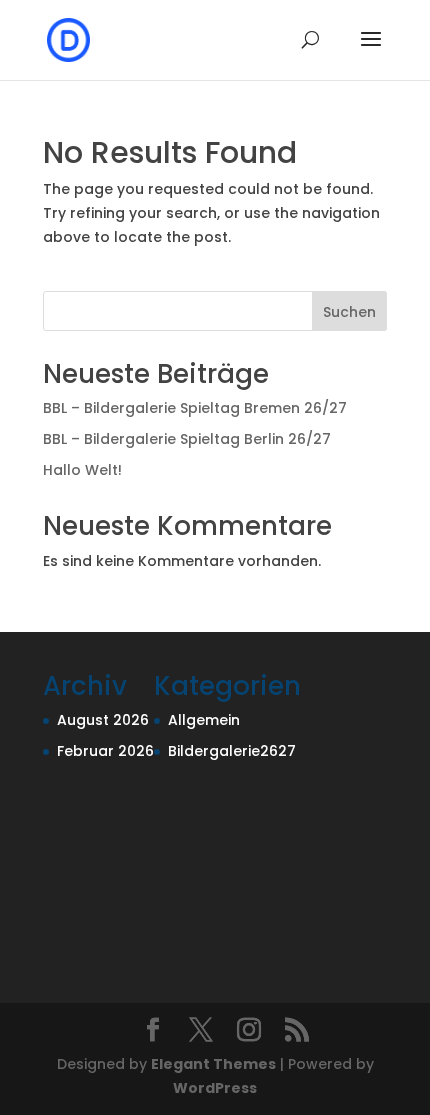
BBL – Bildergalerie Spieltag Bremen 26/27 (195, 408)
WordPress (215, 1088)
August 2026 (103, 720)
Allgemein (204, 720)
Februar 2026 (105, 751)
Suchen (349, 312)
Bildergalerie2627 (232, 751)
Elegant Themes (213, 1064)
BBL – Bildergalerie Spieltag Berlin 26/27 (187, 439)
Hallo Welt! (82, 470)
